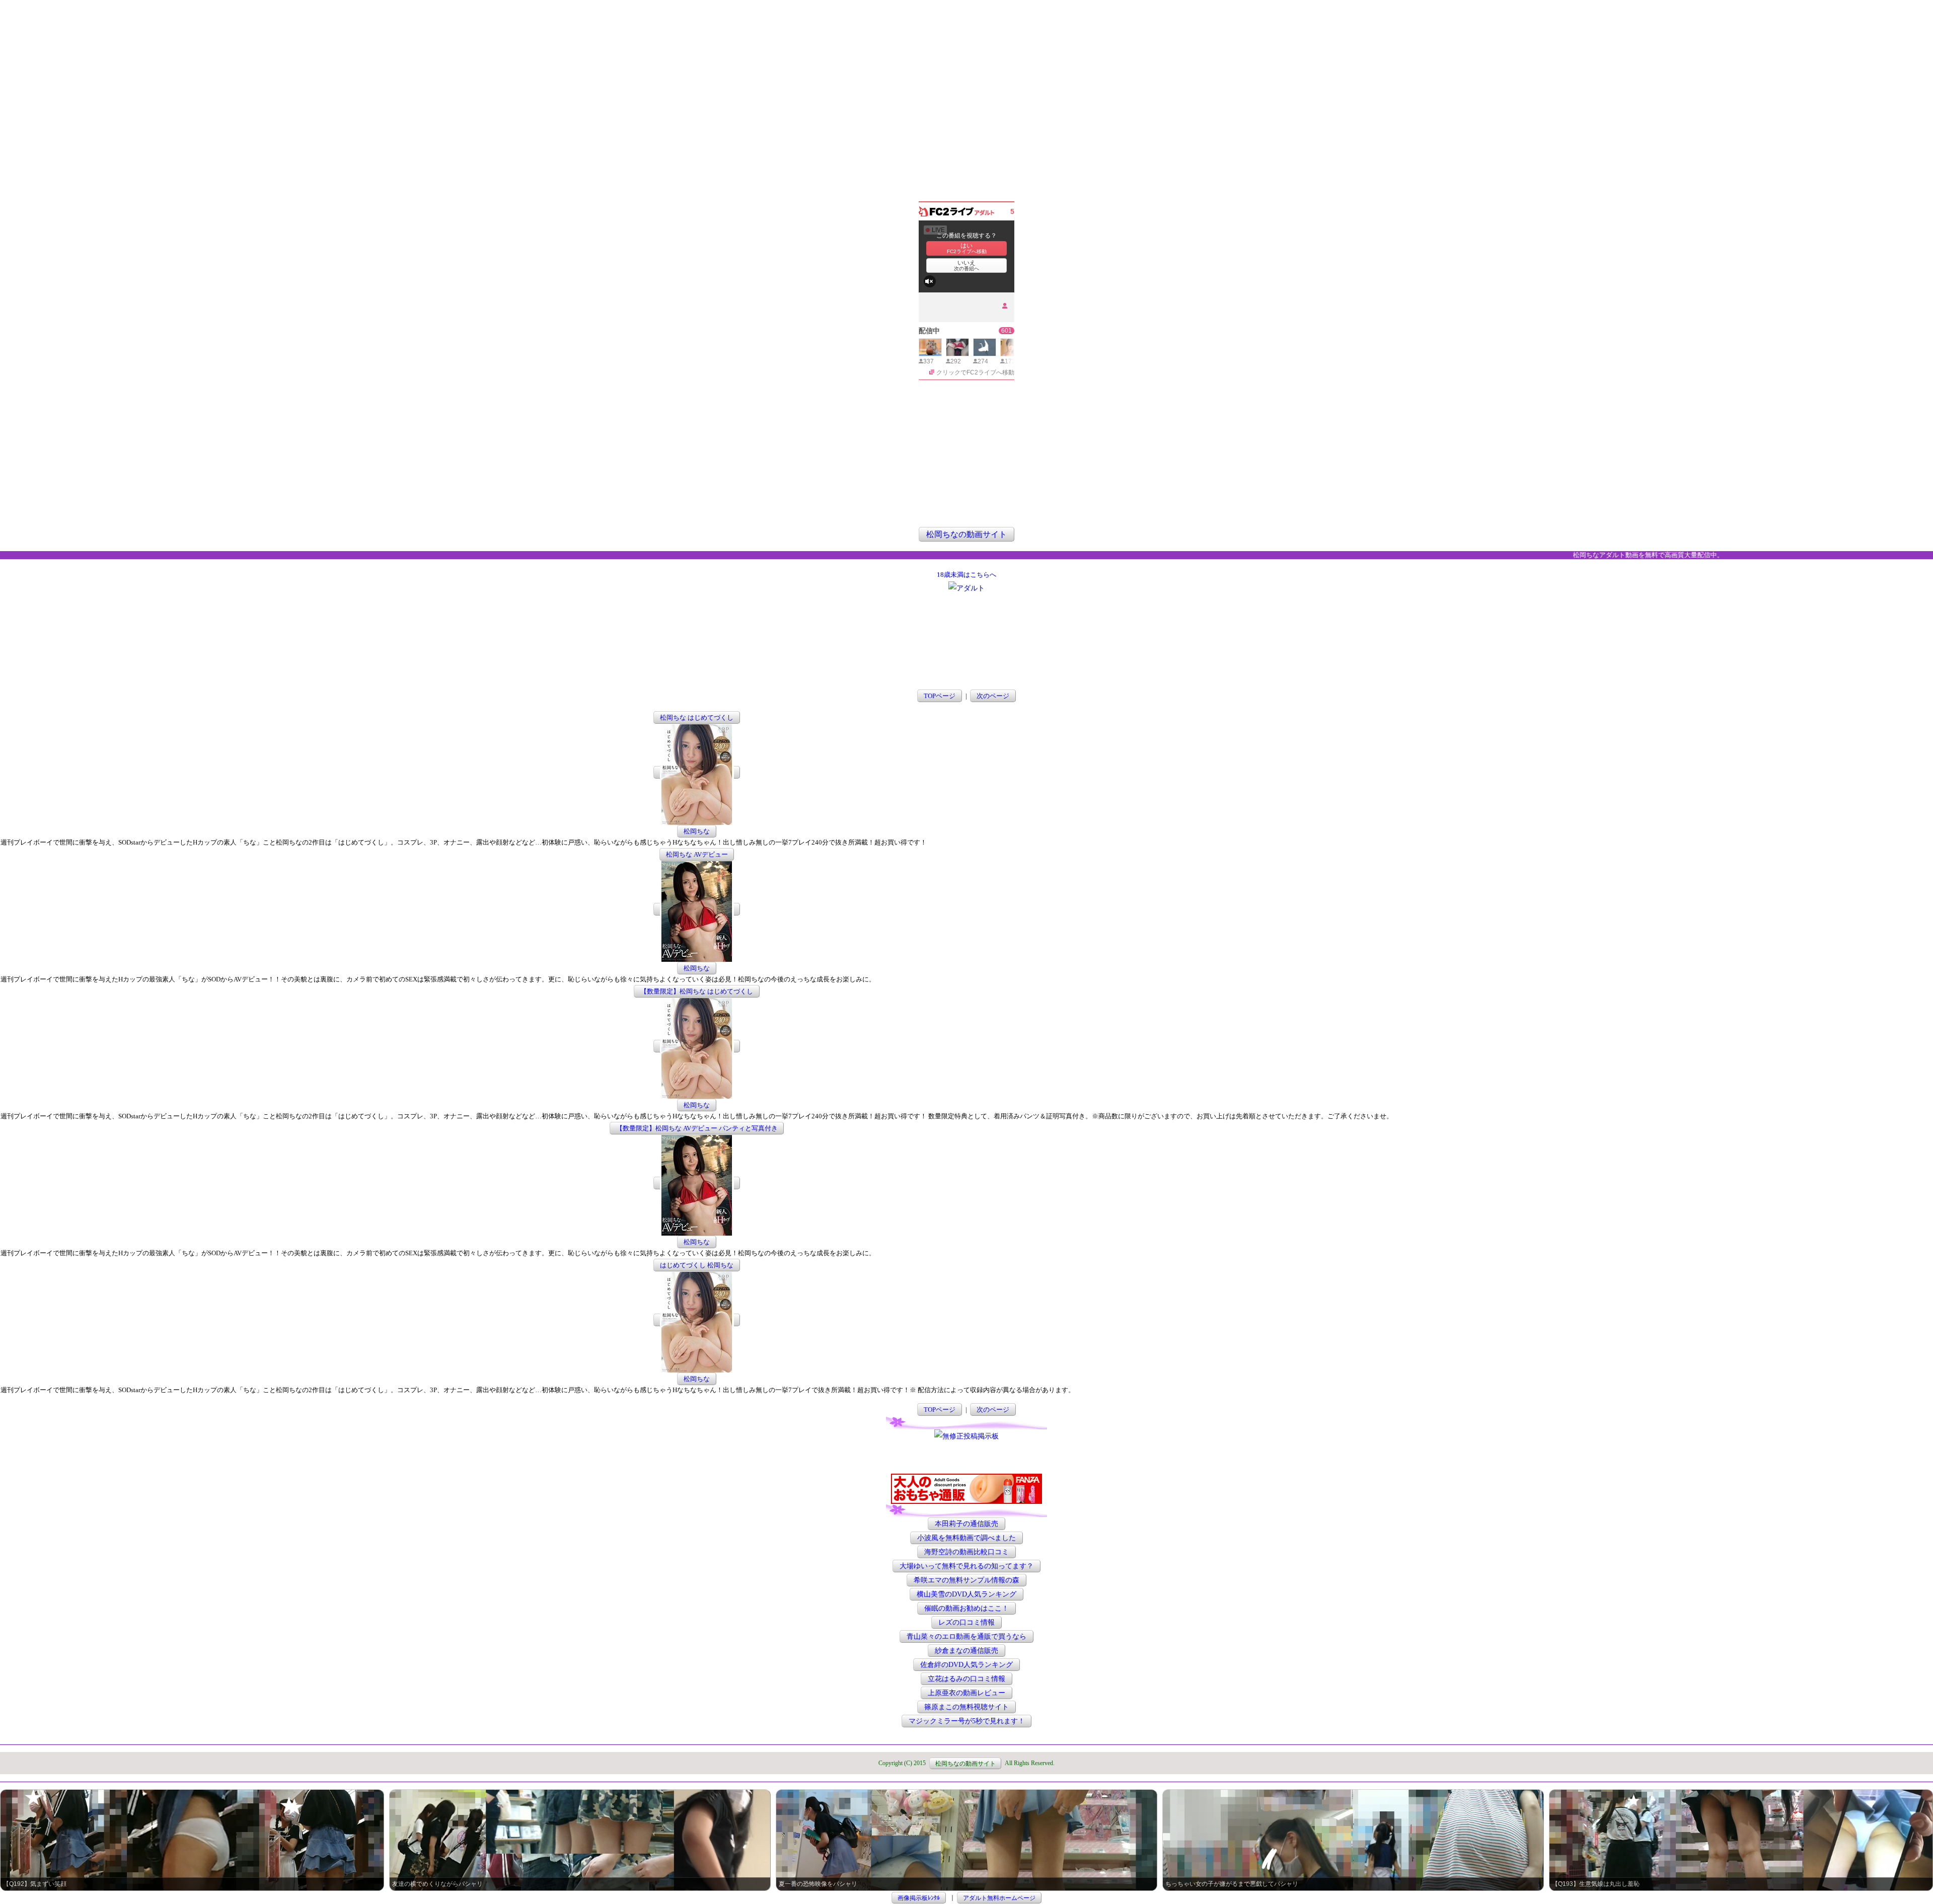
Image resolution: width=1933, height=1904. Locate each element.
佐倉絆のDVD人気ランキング (966, 1665)
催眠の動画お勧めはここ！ (966, 1608)
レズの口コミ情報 (966, 1622)
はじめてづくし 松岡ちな (697, 1265)
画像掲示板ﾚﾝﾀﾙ (919, 1897)
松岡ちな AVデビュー (697, 854)
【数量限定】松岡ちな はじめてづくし (697, 991)
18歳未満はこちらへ (966, 575)
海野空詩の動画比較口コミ (966, 1552)
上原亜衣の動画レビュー (966, 1693)
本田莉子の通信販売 (966, 1524)
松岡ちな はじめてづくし (697, 717)
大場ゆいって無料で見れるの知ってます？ (966, 1566)
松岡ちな (697, 831)
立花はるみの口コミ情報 (966, 1679)
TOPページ (940, 696)
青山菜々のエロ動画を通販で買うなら (966, 1636)
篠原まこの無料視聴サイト (966, 1707)
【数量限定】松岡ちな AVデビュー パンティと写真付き (697, 1128)
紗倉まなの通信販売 (966, 1651)
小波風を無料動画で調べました (966, 1538)
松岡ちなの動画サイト (966, 534)
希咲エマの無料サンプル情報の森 (966, 1580)
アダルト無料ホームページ (999, 1897)
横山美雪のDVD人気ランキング (966, 1594)
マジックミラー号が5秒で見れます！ (967, 1721)
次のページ (993, 696)
